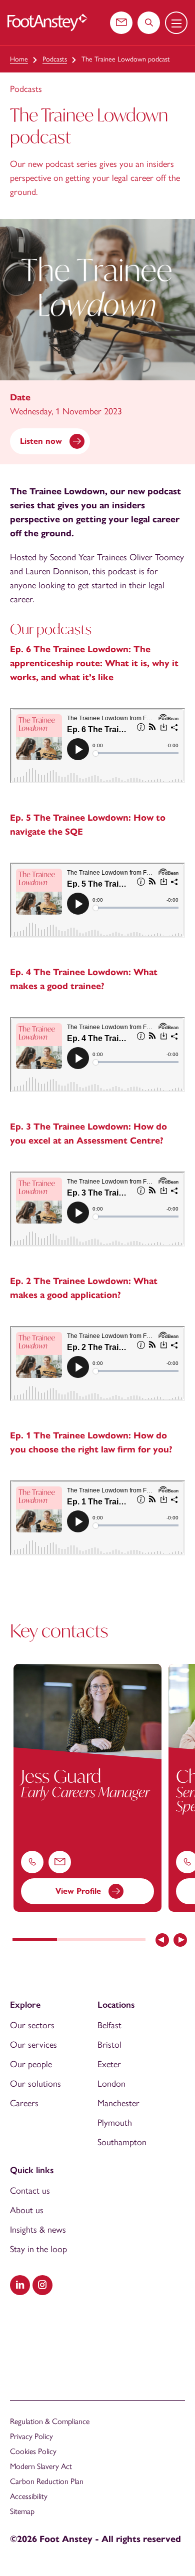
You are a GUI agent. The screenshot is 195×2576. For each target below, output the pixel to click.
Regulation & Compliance (50, 2421)
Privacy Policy (31, 2436)
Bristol (109, 2045)
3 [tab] (123, 1941)
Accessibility (29, 2496)
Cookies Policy (33, 2451)
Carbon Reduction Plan (47, 2481)
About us (27, 2210)
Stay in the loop (38, 2249)
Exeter (109, 2064)
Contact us (30, 2191)
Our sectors (32, 2025)
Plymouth (115, 2123)
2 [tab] (79, 1941)
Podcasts (55, 59)
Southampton (122, 2142)
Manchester (118, 2103)
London (111, 2084)
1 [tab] (35, 1941)
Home (19, 59)
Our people (31, 2064)
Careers (24, 2103)
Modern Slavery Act (41, 2466)
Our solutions (35, 2084)
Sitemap (22, 2511)
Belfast (109, 2025)
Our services (33, 2045)
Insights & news (38, 2230)
